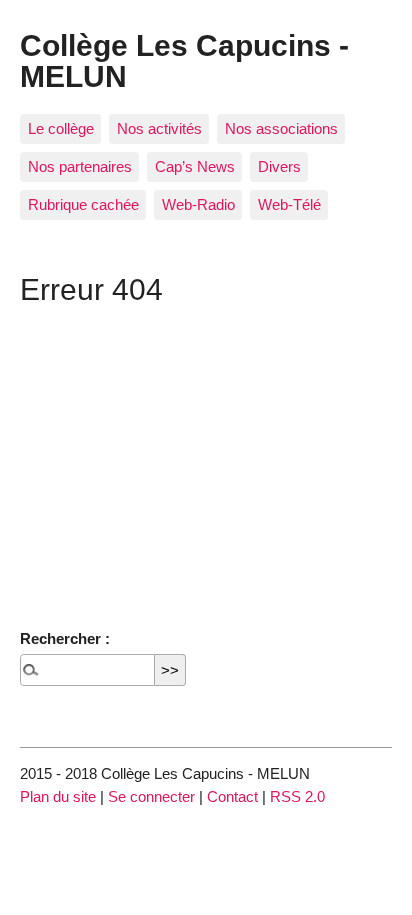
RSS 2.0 (297, 796)
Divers (279, 166)
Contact (232, 796)
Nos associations (281, 128)
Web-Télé (289, 204)
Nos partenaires (80, 166)
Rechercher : (65, 638)
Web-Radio (198, 204)
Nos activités (159, 128)
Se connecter (151, 796)
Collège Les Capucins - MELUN (184, 60)
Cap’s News (195, 166)
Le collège (61, 128)
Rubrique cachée (83, 204)
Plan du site (58, 796)
